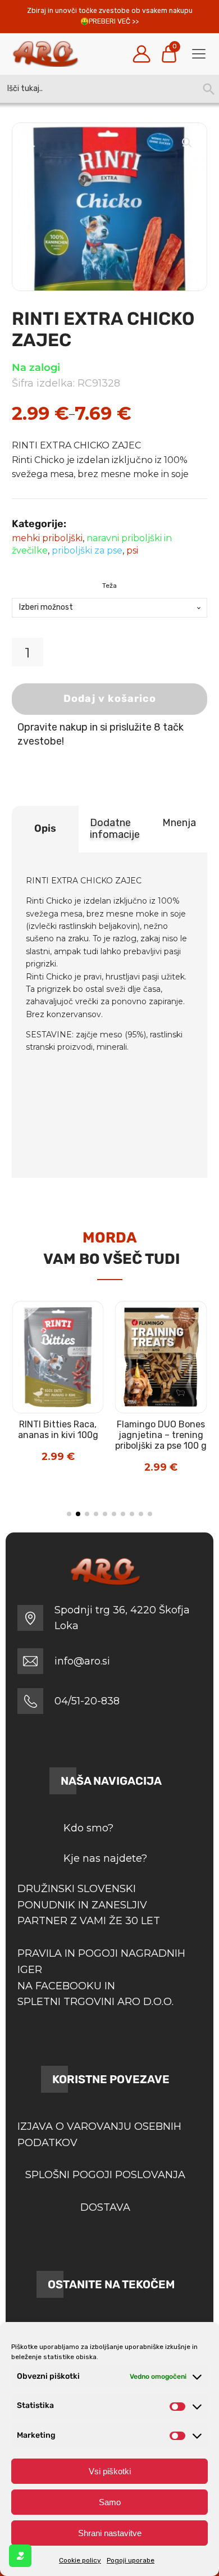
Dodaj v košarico (110, 699)
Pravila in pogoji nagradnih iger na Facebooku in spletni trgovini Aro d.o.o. (101, 1978)
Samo (110, 2502)
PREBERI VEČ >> (114, 21)
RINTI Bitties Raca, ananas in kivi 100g (58, 1430)
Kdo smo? (88, 1828)
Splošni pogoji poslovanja (105, 2175)
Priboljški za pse (87, 550)
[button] (187, 143)
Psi (132, 550)
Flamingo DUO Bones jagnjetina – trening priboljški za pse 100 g (161, 1435)
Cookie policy (80, 2560)
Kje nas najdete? (105, 1858)
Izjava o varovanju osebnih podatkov (99, 2135)
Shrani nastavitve (110, 2533)
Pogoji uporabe (131, 2560)
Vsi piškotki (110, 2471)
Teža (109, 586)
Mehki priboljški (47, 538)
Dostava (105, 2207)
